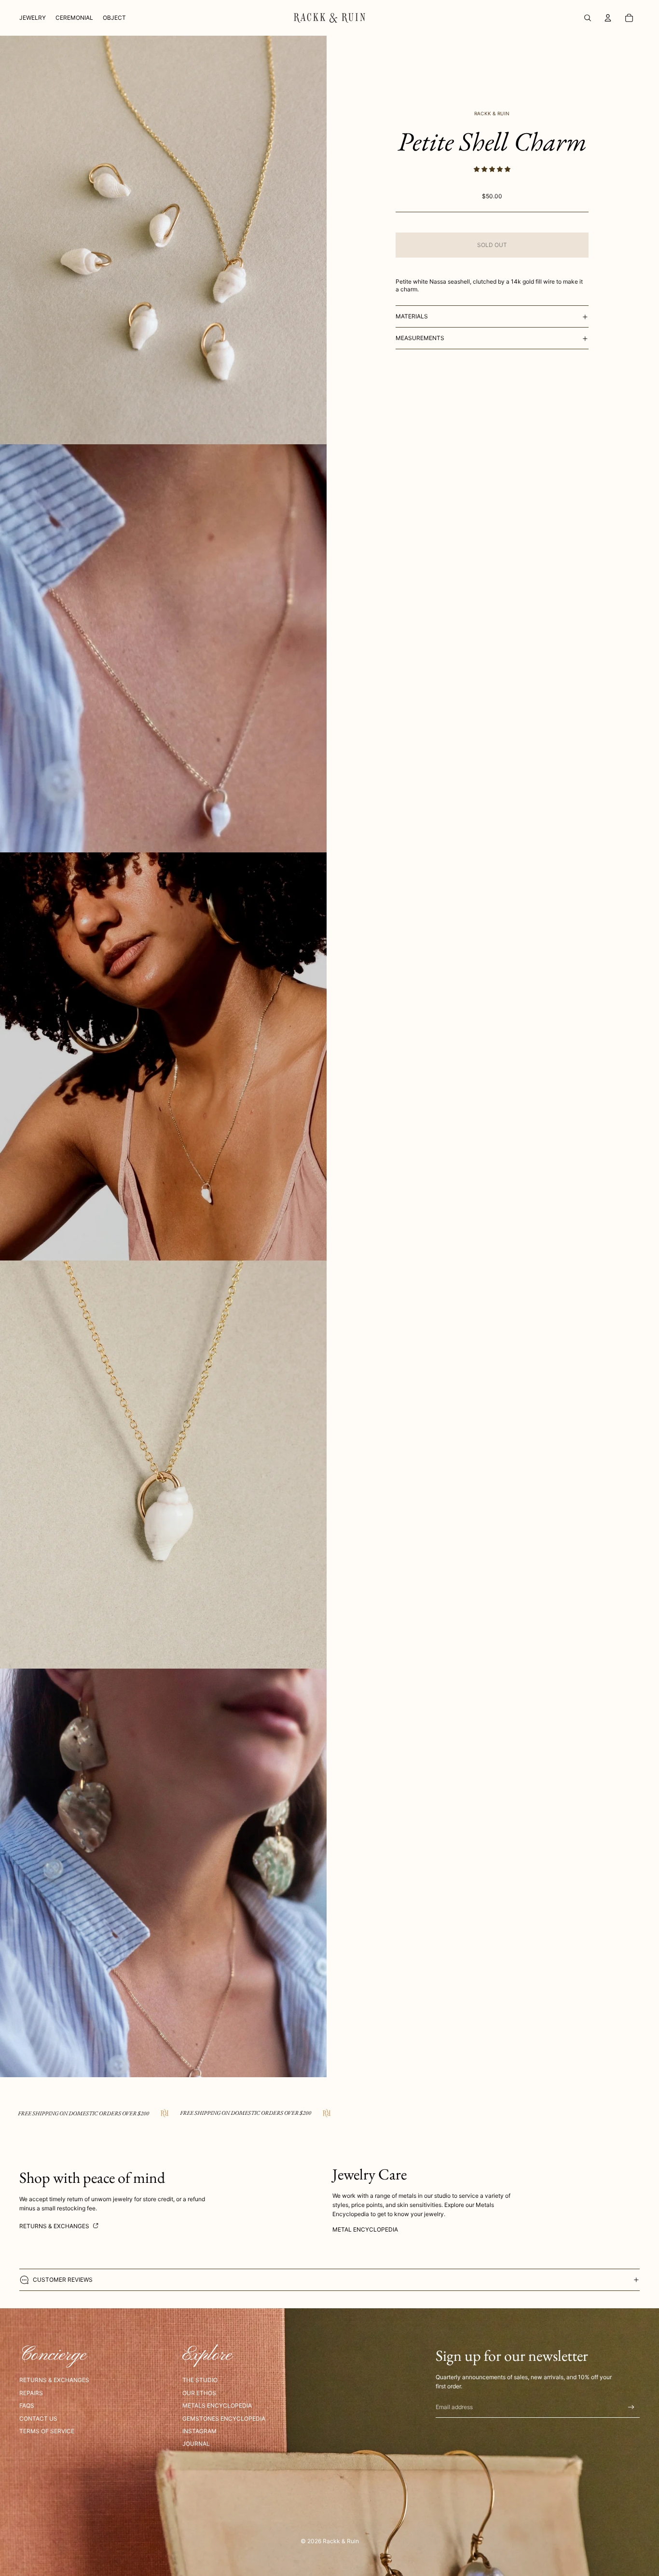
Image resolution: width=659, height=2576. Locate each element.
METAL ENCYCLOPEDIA (365, 2229)
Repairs (31, 2393)
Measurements (420, 338)
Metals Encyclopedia (217, 2405)
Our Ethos (199, 2393)
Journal (196, 2444)
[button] (492, 170)
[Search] (588, 18)
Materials (412, 316)
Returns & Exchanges (55, 2226)
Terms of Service (47, 2431)
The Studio (200, 2380)
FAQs (27, 2405)
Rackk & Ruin (341, 2541)
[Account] (608, 18)
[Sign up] (631, 2407)
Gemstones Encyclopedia (224, 2418)
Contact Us (38, 2418)
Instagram (199, 2431)
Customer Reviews (63, 2280)
